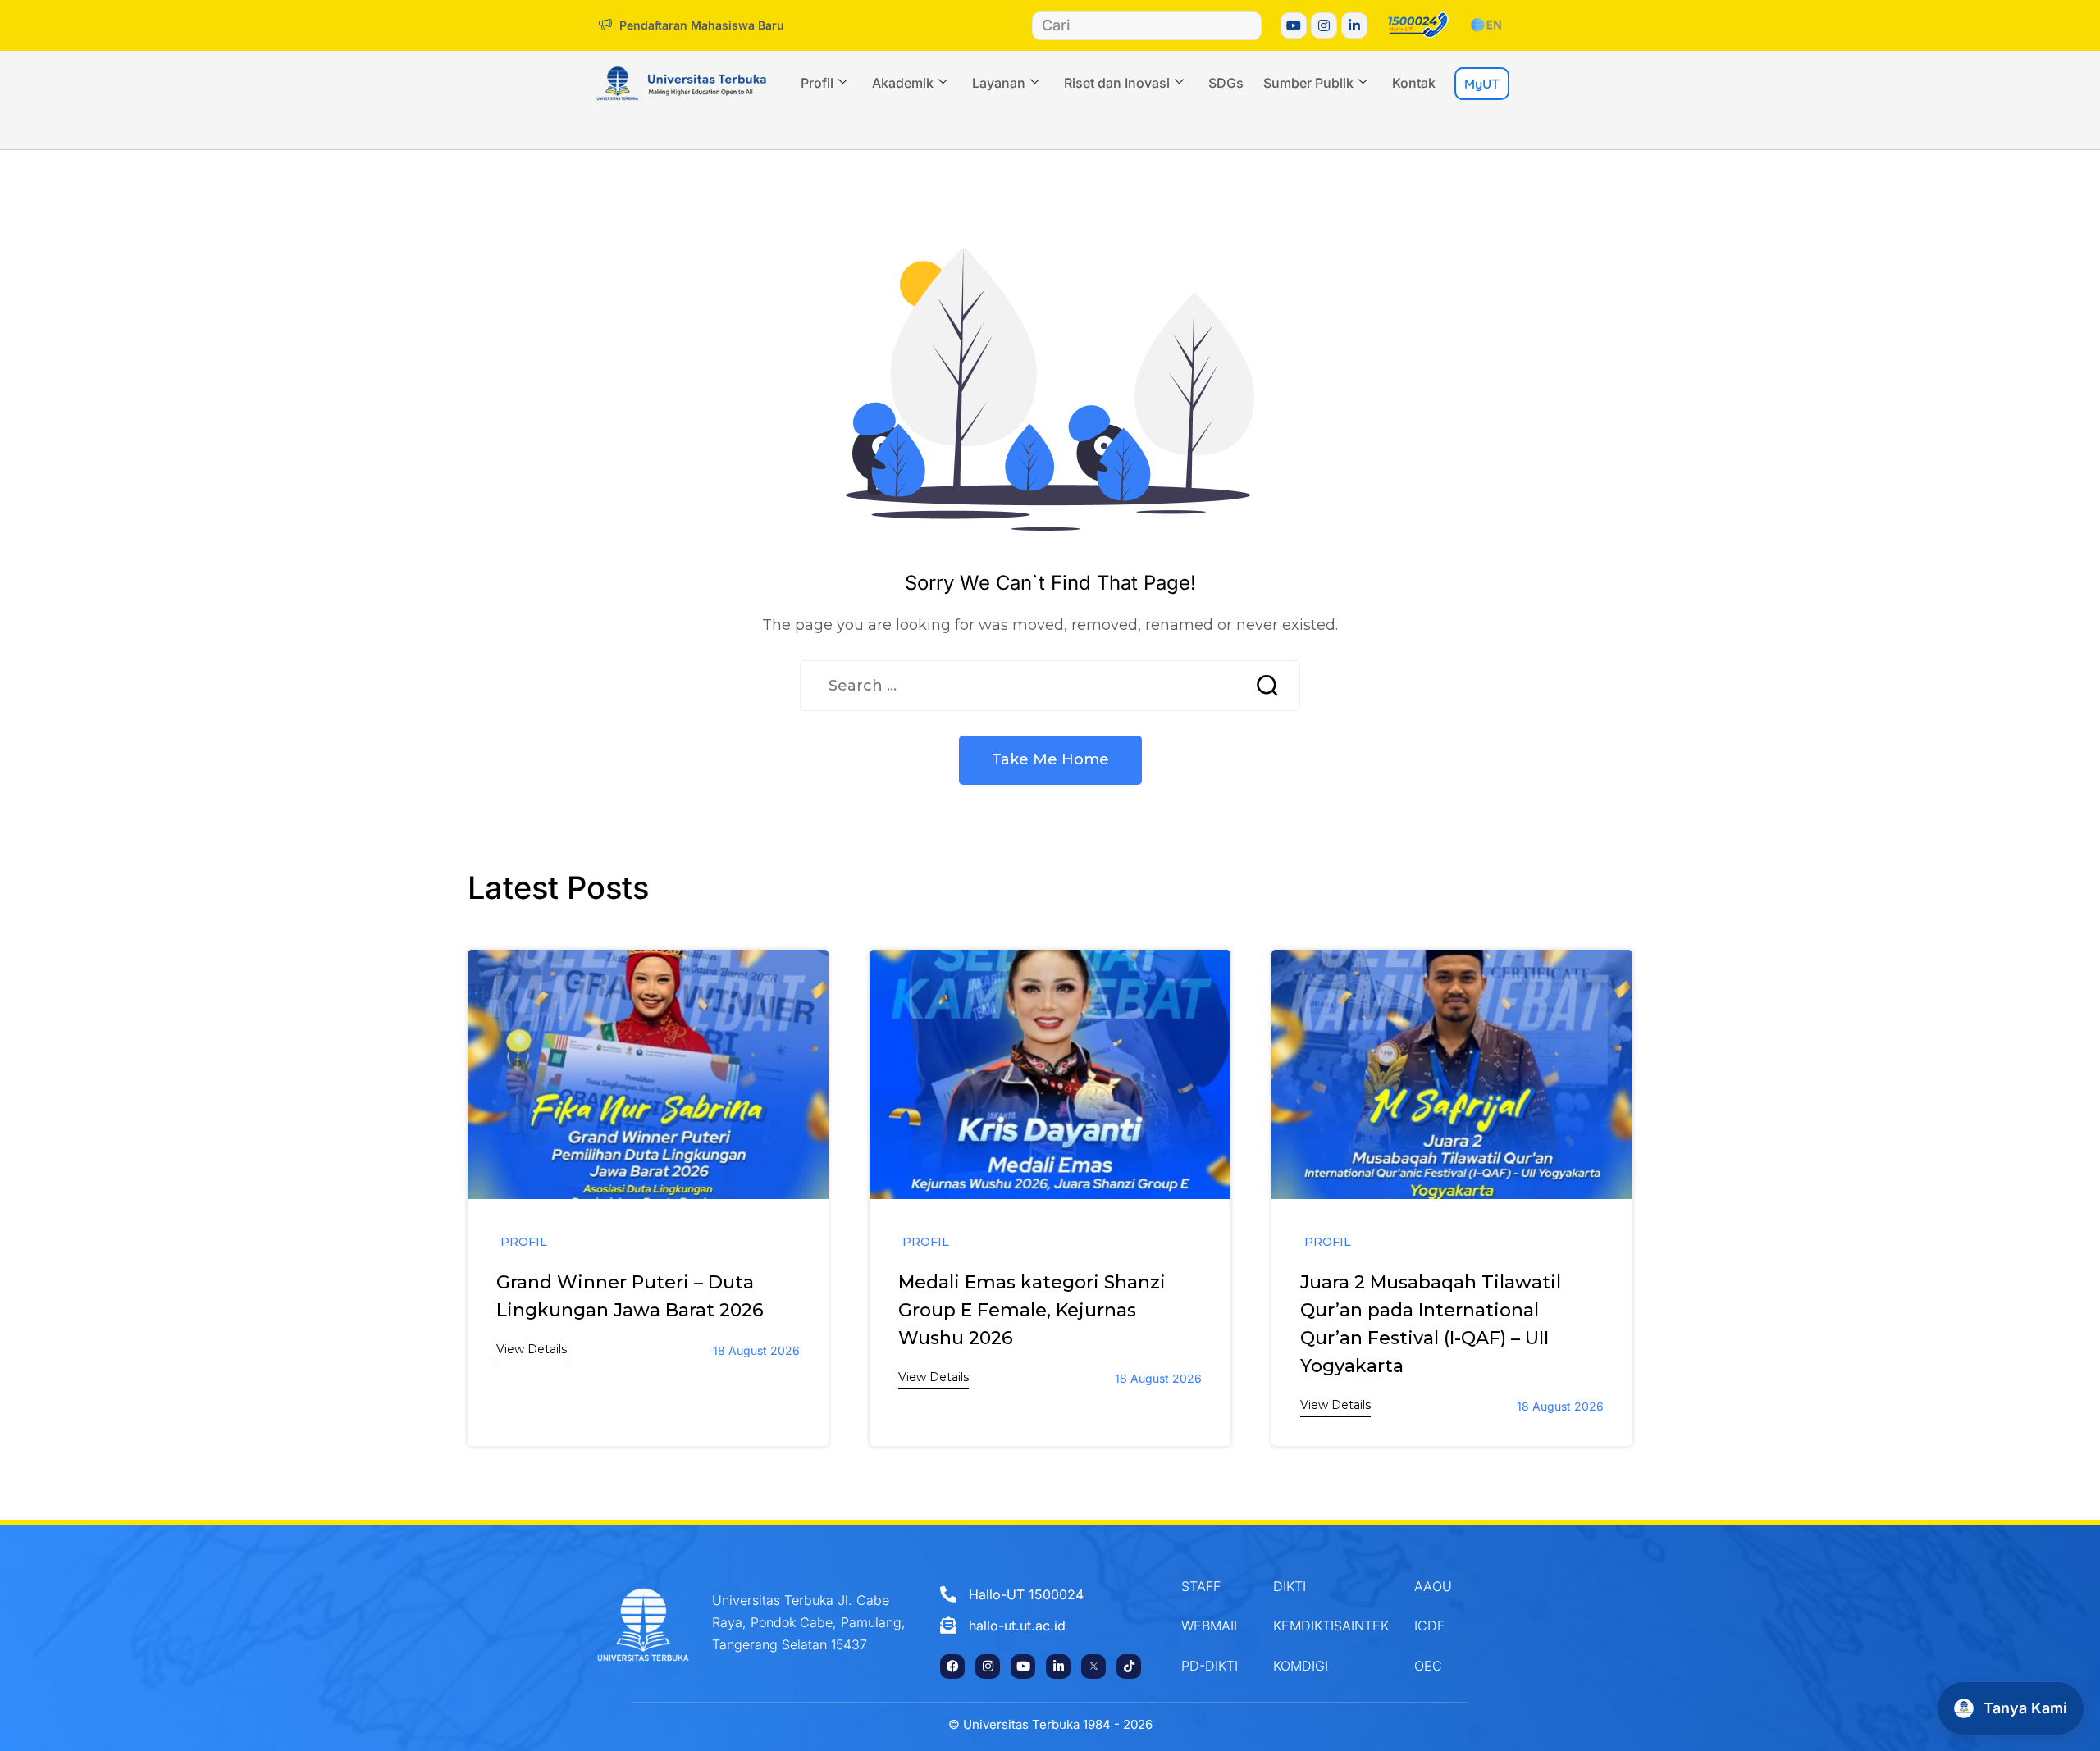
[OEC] (1449, 1666)
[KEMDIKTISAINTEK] (1331, 1626)
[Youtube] (1294, 25)
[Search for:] (1017, 686)
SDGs (1226, 83)
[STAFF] (1215, 1586)
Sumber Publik (1308, 83)
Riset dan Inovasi (1117, 83)
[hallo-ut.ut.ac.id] (1042, 1626)
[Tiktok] (1129, 1667)
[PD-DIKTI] (1215, 1666)
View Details (532, 1349)
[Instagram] (1324, 25)
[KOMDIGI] (1331, 1666)
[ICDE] (1449, 1626)
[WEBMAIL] (1215, 1626)
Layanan (999, 83)
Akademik (903, 83)
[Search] (1246, 26)
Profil (817, 83)
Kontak (1414, 83)
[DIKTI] (1331, 1586)
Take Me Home (1050, 759)
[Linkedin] (1354, 25)
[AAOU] (1449, 1586)
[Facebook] (952, 1667)
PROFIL (524, 1242)
